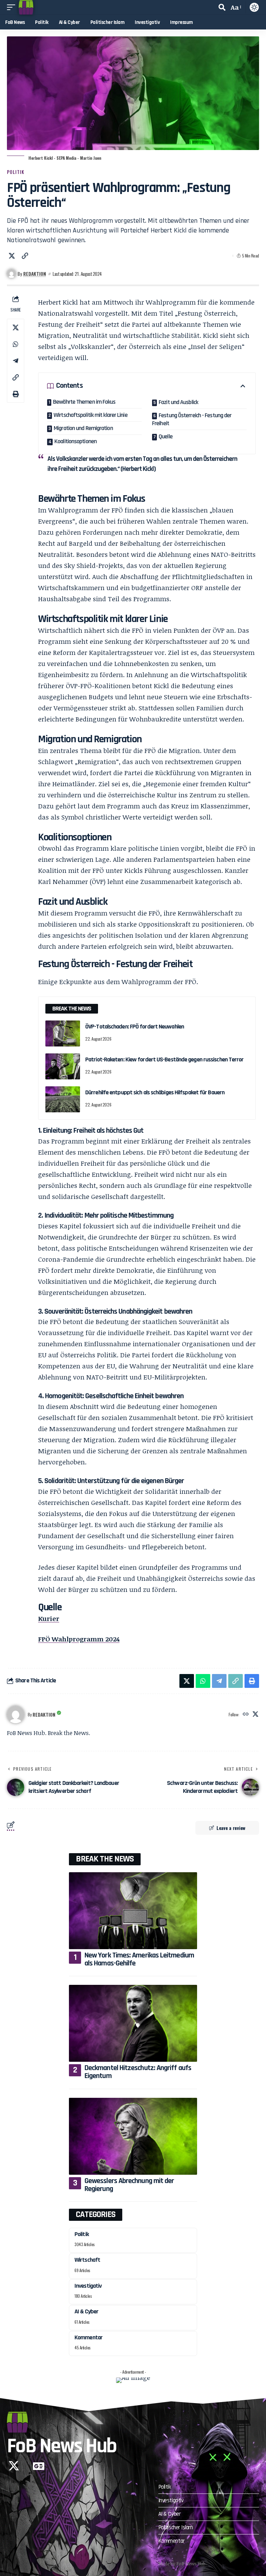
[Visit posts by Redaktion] (16, 1715)
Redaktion (35, 274)
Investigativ (88, 2286)
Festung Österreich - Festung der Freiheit (192, 419)
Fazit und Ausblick (178, 402)
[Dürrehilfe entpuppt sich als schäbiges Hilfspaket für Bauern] (63, 1099)
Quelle (166, 436)
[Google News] (39, 2466)
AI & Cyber (86, 2311)
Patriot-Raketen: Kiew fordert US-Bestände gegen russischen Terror (165, 1059)
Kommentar (88, 2337)
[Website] (246, 1714)
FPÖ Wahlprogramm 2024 (79, 1639)
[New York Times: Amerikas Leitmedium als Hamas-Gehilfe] (133, 1911)
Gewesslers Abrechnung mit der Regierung (129, 2185)
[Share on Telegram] (16, 361)
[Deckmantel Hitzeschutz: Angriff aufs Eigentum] (133, 2023)
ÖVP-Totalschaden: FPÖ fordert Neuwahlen (135, 1027)
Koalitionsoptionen (76, 441)
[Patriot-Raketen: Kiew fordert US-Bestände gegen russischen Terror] (63, 1066)
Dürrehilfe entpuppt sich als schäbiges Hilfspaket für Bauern (155, 1092)
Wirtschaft (87, 2260)
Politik (16, 172)
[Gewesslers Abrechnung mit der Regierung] (133, 2136)
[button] (13, 7)
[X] (255, 1714)
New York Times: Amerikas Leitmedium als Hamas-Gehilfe (139, 1959)
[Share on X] (12, 256)
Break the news (105, 1859)
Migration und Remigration (83, 428)
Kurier (49, 1619)
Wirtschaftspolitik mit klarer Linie (91, 415)
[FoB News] (26, 7)
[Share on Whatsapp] (16, 344)
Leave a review (231, 1828)
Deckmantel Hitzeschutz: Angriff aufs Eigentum (138, 2072)
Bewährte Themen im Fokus (84, 402)
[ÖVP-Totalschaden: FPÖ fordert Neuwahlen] (63, 1033)
